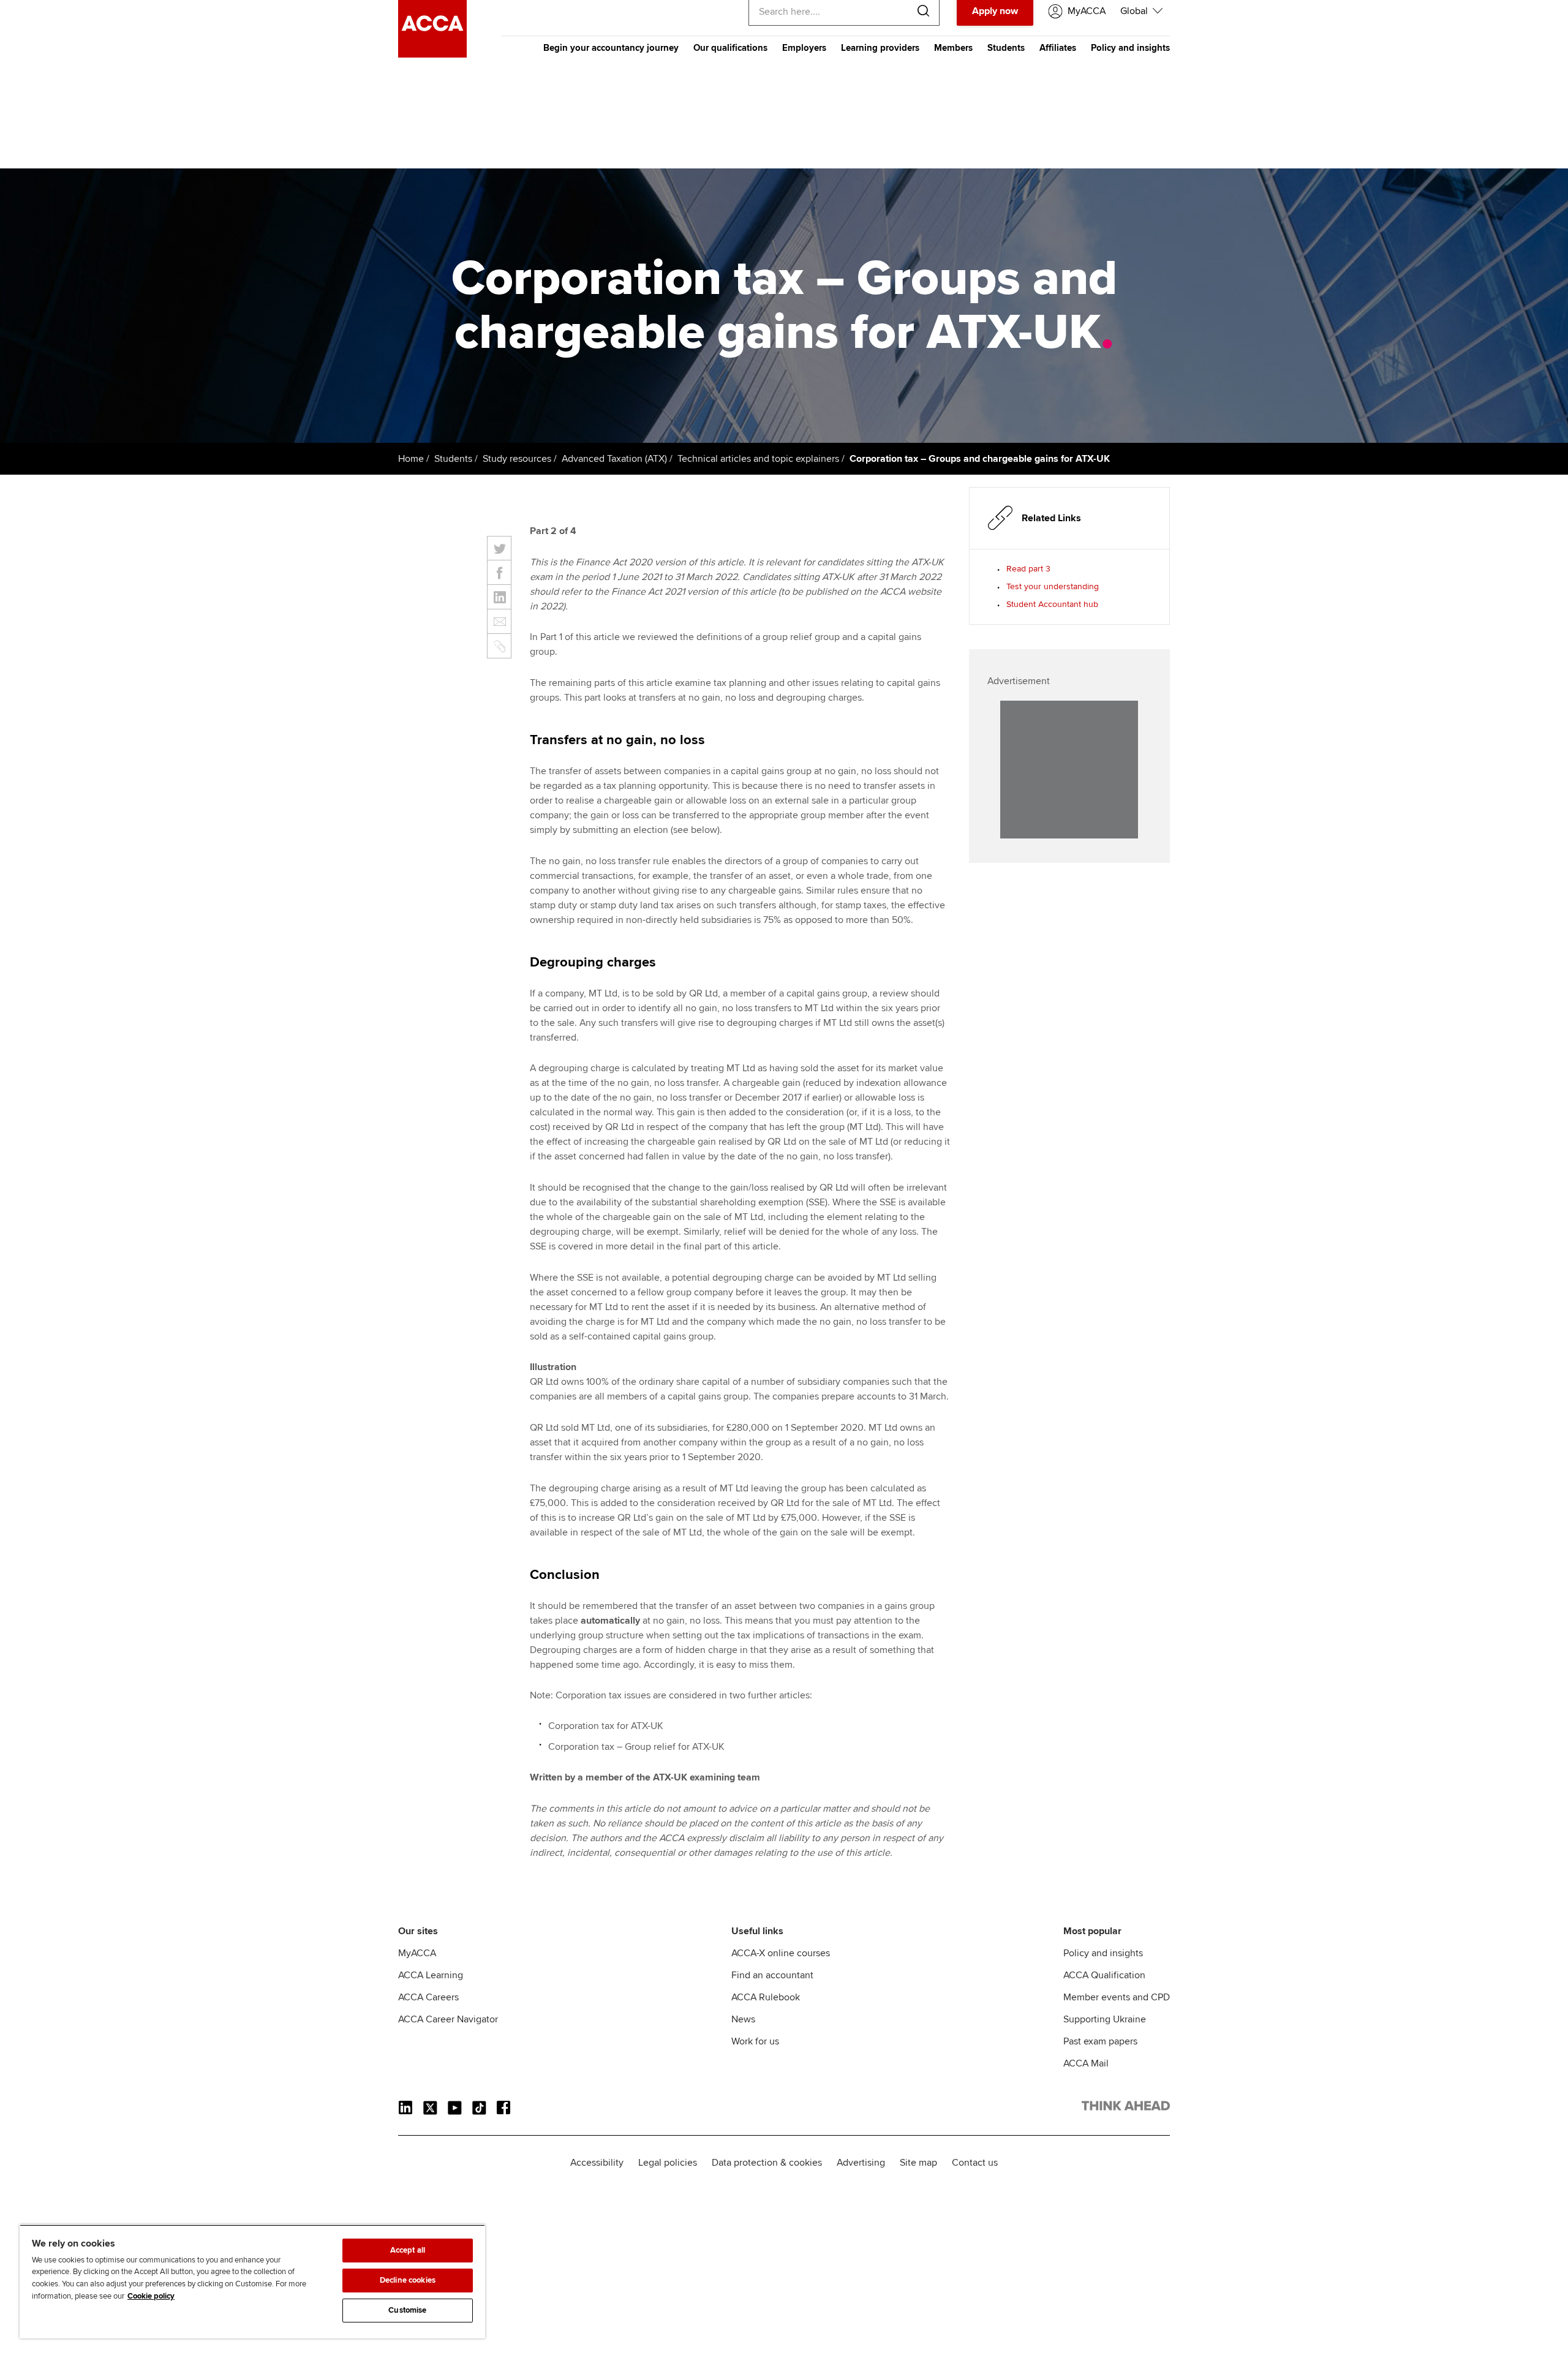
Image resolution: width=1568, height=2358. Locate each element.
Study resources (517, 459)
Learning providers (880, 48)
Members (953, 48)
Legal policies (668, 2163)
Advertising (861, 2163)
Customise (407, 2310)
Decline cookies (408, 2280)
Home (411, 459)
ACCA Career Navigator (448, 2019)
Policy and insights (1130, 48)
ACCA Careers (428, 1997)
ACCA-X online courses (781, 1953)
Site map (918, 2163)
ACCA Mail (1086, 2063)
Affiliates (1058, 48)
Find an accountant (772, 1975)
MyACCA (417, 1953)
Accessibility (597, 2163)
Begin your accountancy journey (611, 48)
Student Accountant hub (1052, 604)
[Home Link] (1126, 2108)
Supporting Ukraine (1105, 2019)
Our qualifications (730, 48)
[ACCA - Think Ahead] (432, 55)
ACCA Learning (431, 1975)
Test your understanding (1053, 586)
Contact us (975, 2163)
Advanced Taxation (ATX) (614, 459)
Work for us (755, 2041)
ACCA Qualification (1104, 1975)
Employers (804, 48)
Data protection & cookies (767, 2163)
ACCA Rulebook (766, 1997)
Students (1006, 48)
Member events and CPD (1117, 1997)
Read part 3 (1028, 569)
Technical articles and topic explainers (758, 459)
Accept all (408, 2250)
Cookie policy (151, 2296)
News (743, 2019)
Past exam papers (1100, 2041)
